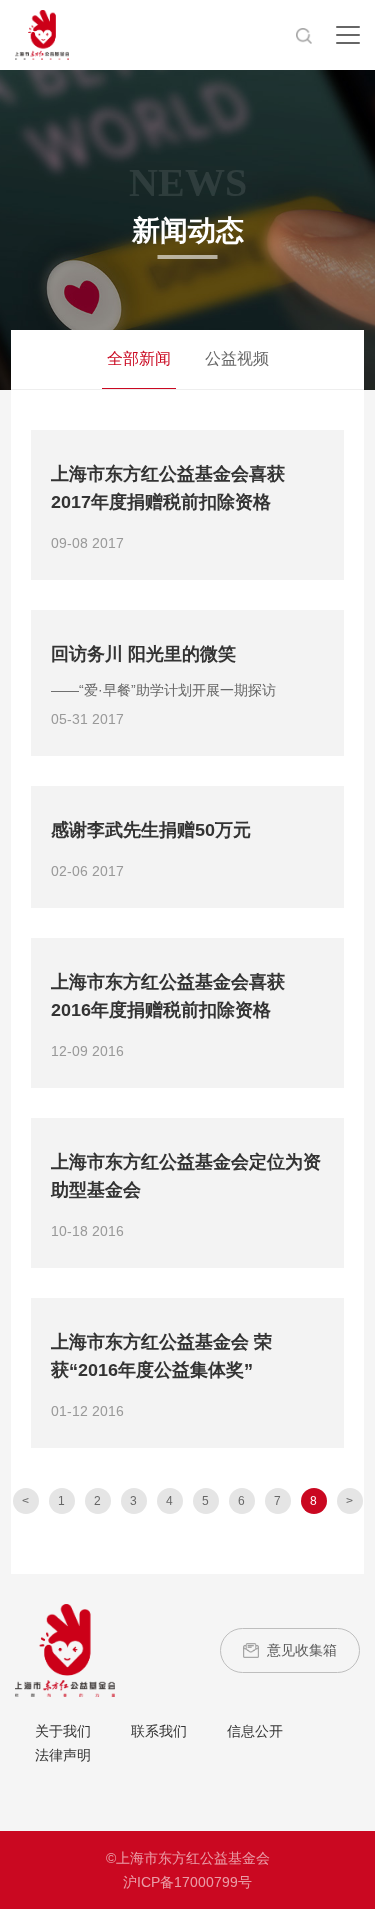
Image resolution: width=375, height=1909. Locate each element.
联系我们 (159, 1731)
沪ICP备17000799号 (187, 1882)
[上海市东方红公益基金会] (65, 1649)
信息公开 (255, 1731)
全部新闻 (139, 358)
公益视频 (237, 358)
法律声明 (63, 1755)
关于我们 (63, 1731)
